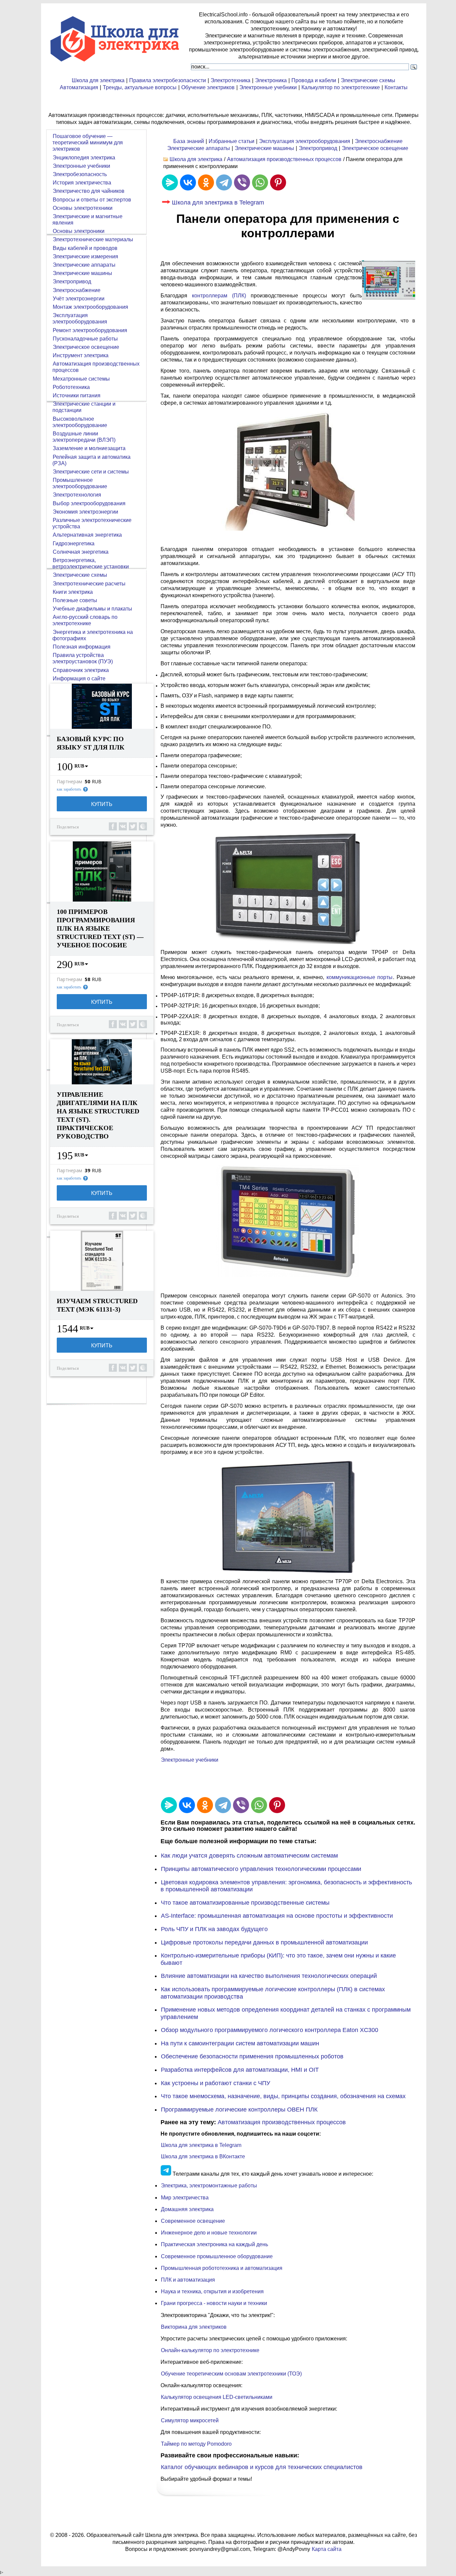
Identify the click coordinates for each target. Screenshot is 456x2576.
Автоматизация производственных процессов (284, 159)
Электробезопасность (80, 174)
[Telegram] (224, 182)
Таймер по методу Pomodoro (196, 2444)
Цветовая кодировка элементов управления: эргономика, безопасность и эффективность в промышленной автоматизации (286, 1886)
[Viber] (242, 182)
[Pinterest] (278, 182)
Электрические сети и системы (91, 472)
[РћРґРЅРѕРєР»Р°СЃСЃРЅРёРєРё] (206, 182)
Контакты (396, 87)
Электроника (271, 80)
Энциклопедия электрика (84, 158)
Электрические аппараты (199, 148)
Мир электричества (185, 2198)
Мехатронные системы (81, 379)
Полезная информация (82, 647)
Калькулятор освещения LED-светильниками (217, 2397)
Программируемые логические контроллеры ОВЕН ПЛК (239, 2110)
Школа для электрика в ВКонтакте (203, 2156)
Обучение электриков (208, 87)
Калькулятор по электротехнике (341, 87)
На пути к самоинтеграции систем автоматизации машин (240, 2043)
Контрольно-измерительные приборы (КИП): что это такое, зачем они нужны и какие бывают (278, 1959)
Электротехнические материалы (93, 239)
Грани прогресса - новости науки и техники (214, 2303)
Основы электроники (79, 231)
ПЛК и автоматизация (188, 2280)
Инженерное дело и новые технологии (209, 2233)
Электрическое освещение (375, 148)
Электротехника (231, 80)
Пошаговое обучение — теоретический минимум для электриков (88, 143)
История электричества (82, 183)
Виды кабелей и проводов (85, 248)
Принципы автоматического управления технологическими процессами (261, 1869)
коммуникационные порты (360, 977)
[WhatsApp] (260, 182)
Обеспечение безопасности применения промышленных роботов (252, 2056)
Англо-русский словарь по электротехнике (85, 620)
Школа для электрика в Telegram (218, 202)
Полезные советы (75, 600)
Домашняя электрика (187, 2209)
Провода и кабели (314, 80)
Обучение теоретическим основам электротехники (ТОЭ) (231, 2374)
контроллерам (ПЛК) (219, 296)
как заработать (69, 789)
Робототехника (71, 387)
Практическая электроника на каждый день (214, 2244)
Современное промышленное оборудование (217, 2256)
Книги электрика (73, 592)
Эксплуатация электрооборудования (305, 141)
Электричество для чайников (89, 191)
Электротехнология (77, 495)
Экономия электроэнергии (85, 512)
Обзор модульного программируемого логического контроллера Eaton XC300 (270, 2030)
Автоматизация (79, 87)
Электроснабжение (379, 141)
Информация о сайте (79, 679)
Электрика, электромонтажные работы (209, 2186)
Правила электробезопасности (168, 80)
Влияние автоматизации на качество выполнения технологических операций (269, 1976)
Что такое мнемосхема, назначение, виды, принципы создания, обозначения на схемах (283, 2096)
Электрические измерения (85, 256)
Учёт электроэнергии (79, 299)
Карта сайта (327, 2549)
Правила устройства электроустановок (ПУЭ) (83, 658)
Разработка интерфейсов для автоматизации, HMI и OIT (240, 2070)
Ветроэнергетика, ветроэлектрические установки (91, 563)
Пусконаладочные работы (85, 339)
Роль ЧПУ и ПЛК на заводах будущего (214, 1929)
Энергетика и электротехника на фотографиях (93, 635)
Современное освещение (193, 2221)
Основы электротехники (83, 208)
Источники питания (77, 395)
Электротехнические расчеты (89, 584)
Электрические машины (264, 148)
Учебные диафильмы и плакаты (92, 609)
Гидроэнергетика (74, 544)
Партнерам (69, 782)
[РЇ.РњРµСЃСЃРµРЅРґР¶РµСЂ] (170, 182)
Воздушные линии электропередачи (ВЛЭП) (84, 437)
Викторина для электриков (194, 2327)
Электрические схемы (368, 80)
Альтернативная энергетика (87, 535)
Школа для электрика (98, 80)
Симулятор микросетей (190, 2420)
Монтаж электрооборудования (90, 307)
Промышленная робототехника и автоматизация (222, 2268)
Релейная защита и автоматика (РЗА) (91, 460)
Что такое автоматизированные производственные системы (245, 1903)
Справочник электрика (81, 670)
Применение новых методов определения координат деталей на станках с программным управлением (286, 2013)
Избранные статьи (232, 141)
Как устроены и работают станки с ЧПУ (215, 2083)
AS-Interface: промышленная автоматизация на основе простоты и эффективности (277, 1916)
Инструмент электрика (81, 355)
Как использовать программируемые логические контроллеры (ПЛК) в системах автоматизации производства (273, 1993)
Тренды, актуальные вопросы (140, 87)
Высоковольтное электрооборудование (80, 422)
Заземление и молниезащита (89, 448)
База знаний (189, 141)
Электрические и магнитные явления (87, 220)
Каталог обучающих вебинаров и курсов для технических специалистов (262, 2467)
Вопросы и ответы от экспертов (92, 200)
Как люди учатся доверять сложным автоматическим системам (249, 1856)
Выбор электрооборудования (89, 503)
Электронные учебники (268, 87)
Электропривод (318, 148)
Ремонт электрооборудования (90, 330)
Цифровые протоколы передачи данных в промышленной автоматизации (264, 1942)
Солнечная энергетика (81, 552)
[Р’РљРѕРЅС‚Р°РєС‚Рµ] (188, 182)
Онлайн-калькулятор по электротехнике (210, 2350)
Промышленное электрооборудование (80, 483)
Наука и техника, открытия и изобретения (212, 2291)
